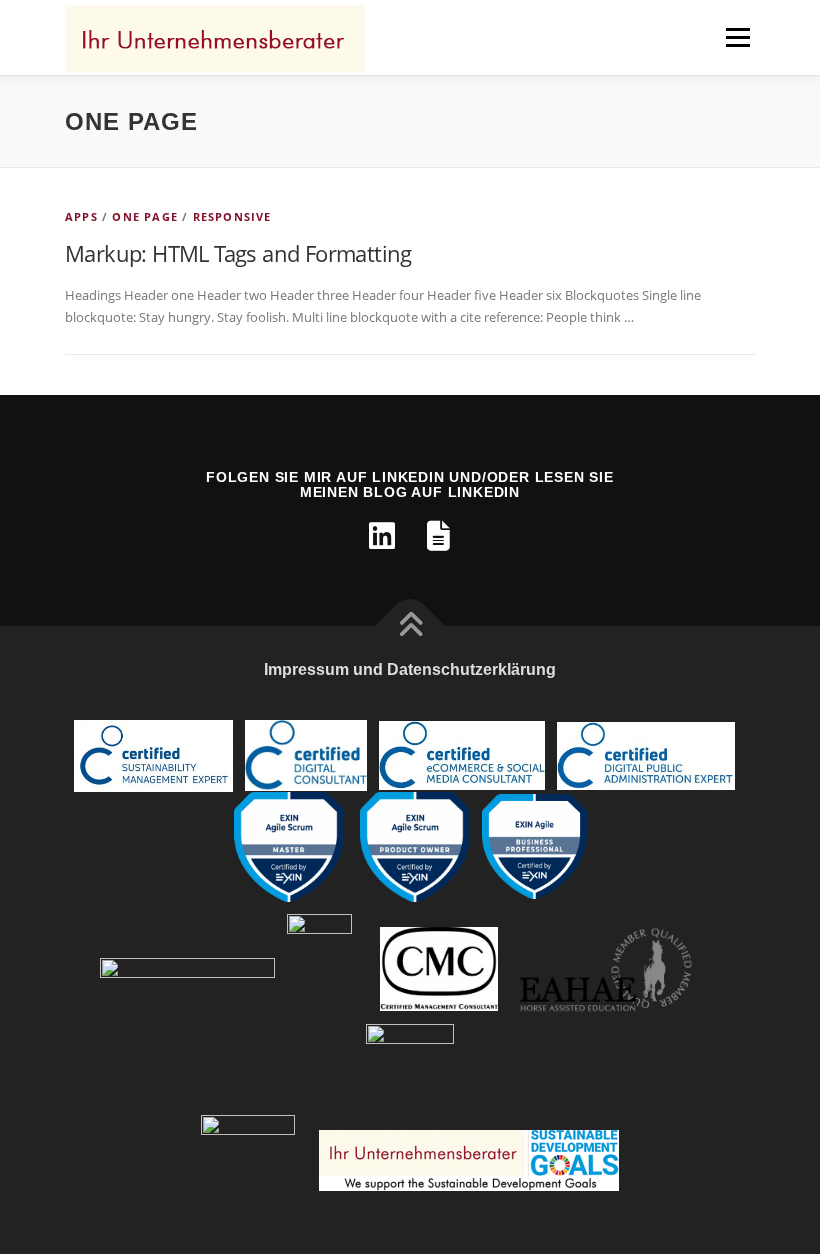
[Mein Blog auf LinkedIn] (438, 536)
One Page (145, 216)
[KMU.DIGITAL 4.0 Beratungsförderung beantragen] (187, 967)
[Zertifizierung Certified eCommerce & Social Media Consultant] (462, 754)
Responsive (232, 216)
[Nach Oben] (410, 625)
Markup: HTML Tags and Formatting (238, 253)
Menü (737, 37)
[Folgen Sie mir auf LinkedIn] (382, 536)
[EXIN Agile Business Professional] (534, 845)
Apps (81, 216)
